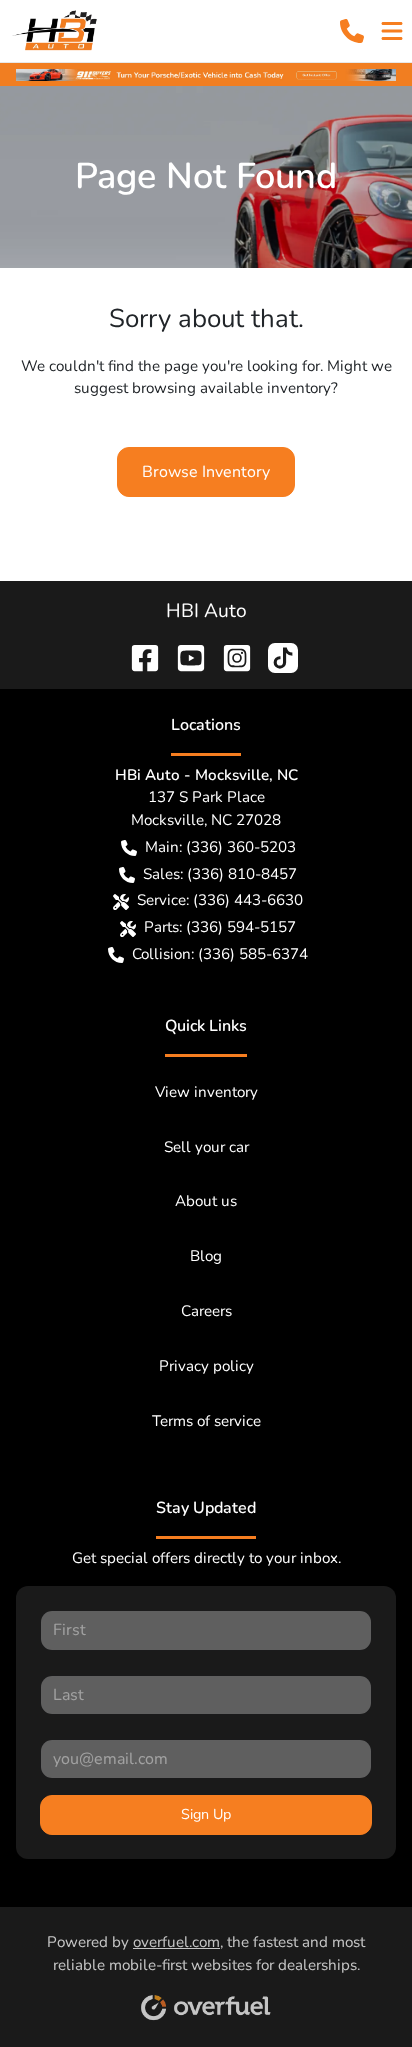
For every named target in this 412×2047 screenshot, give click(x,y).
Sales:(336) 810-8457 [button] (220, 874)
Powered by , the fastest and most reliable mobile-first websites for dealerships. (206, 1953)
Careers (206, 1311)
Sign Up (206, 1814)
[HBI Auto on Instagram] (229, 656)
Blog (206, 1256)
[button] (352, 31)
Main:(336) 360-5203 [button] (220, 847)
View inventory (206, 1092)
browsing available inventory (231, 388)
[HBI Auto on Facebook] (137, 656)
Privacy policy (206, 1366)
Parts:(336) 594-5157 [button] (220, 927)
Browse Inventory (206, 472)
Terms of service (206, 1421)
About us (206, 1201)
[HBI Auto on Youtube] (183, 656)
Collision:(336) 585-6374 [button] (220, 954)
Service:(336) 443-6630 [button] (220, 900)
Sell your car (206, 1147)
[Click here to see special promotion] (206, 74)
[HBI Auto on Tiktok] (275, 656)
